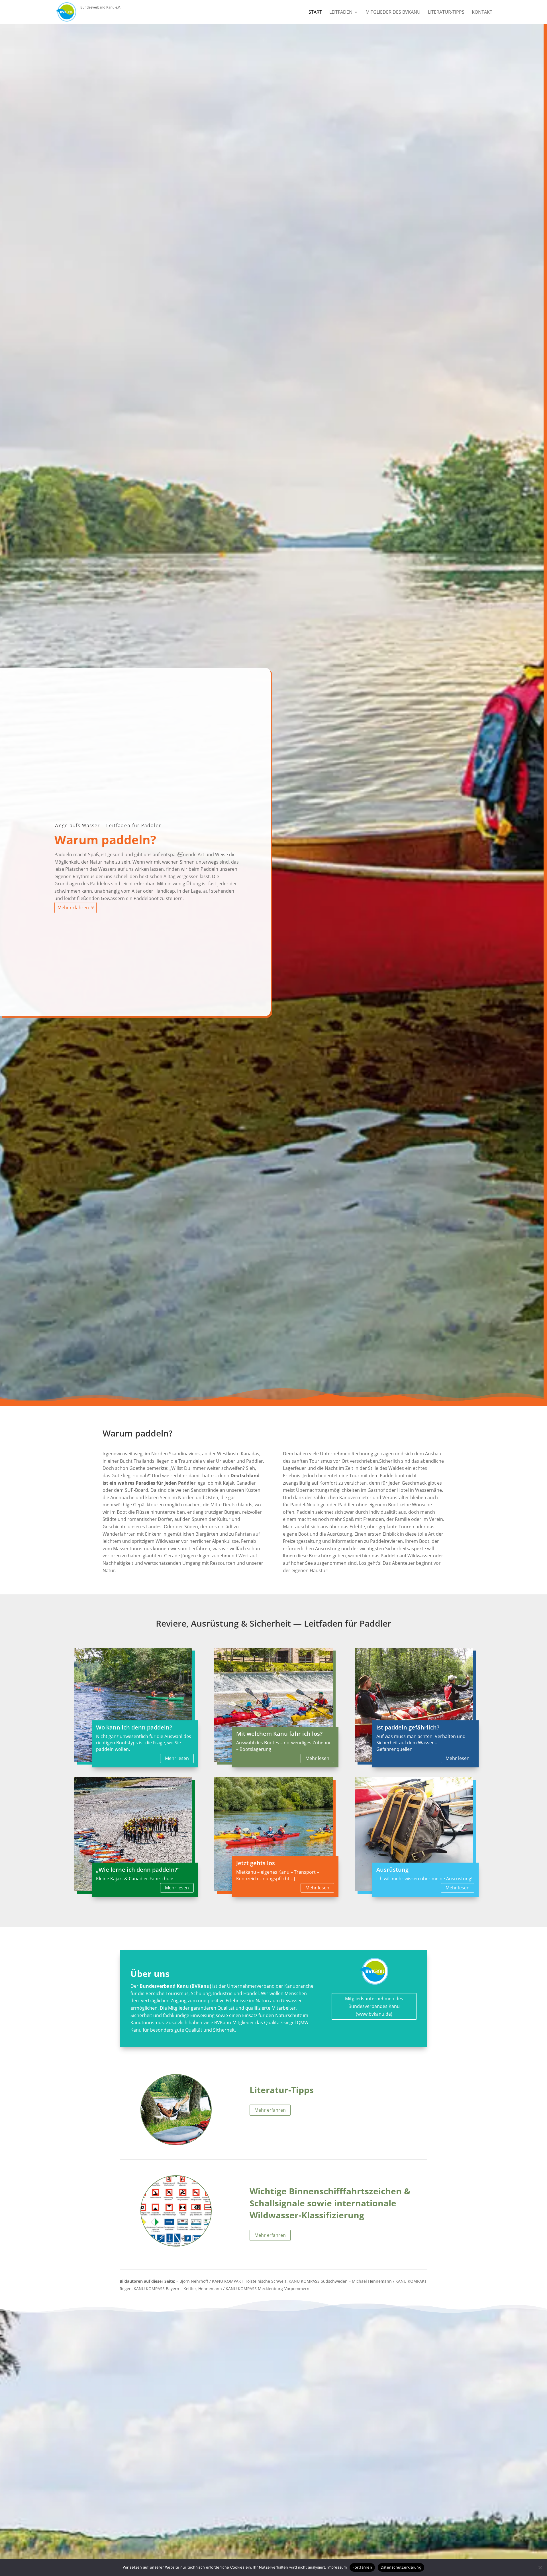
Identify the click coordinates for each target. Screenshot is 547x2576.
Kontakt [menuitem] (482, 13)
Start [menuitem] (315, 13)
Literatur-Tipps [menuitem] (446, 13)
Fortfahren (362, 2567)
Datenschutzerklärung (401, 2567)
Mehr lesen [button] (177, 1758)
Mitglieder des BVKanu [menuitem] (393, 13)
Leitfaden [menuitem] (341, 13)
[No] (540, 2567)
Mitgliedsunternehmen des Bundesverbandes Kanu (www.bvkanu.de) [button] (374, 2006)
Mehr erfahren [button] (73, 907)
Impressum (337, 2567)
